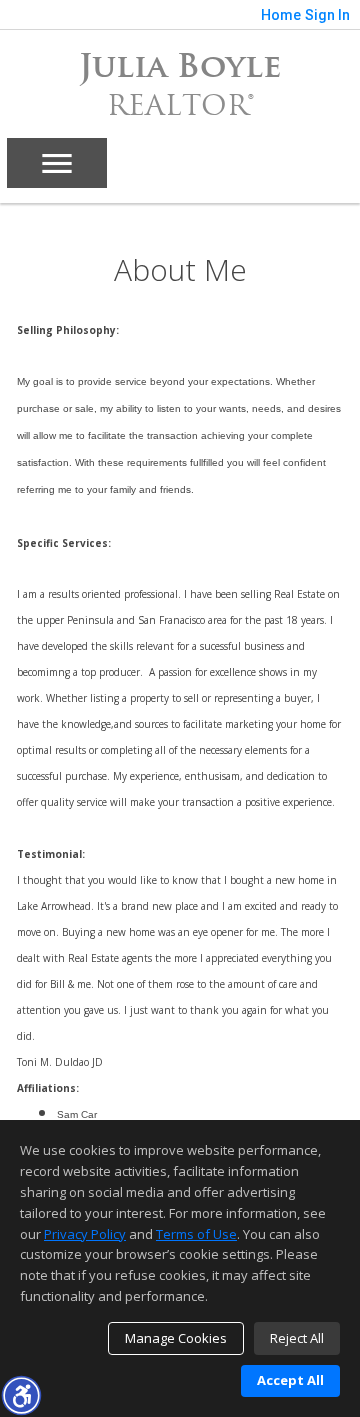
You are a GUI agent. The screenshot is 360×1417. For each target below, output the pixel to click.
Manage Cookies (176, 1338)
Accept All (290, 1380)
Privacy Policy (85, 1234)
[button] (21, 1395)
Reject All (297, 1338)
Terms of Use (196, 1234)
